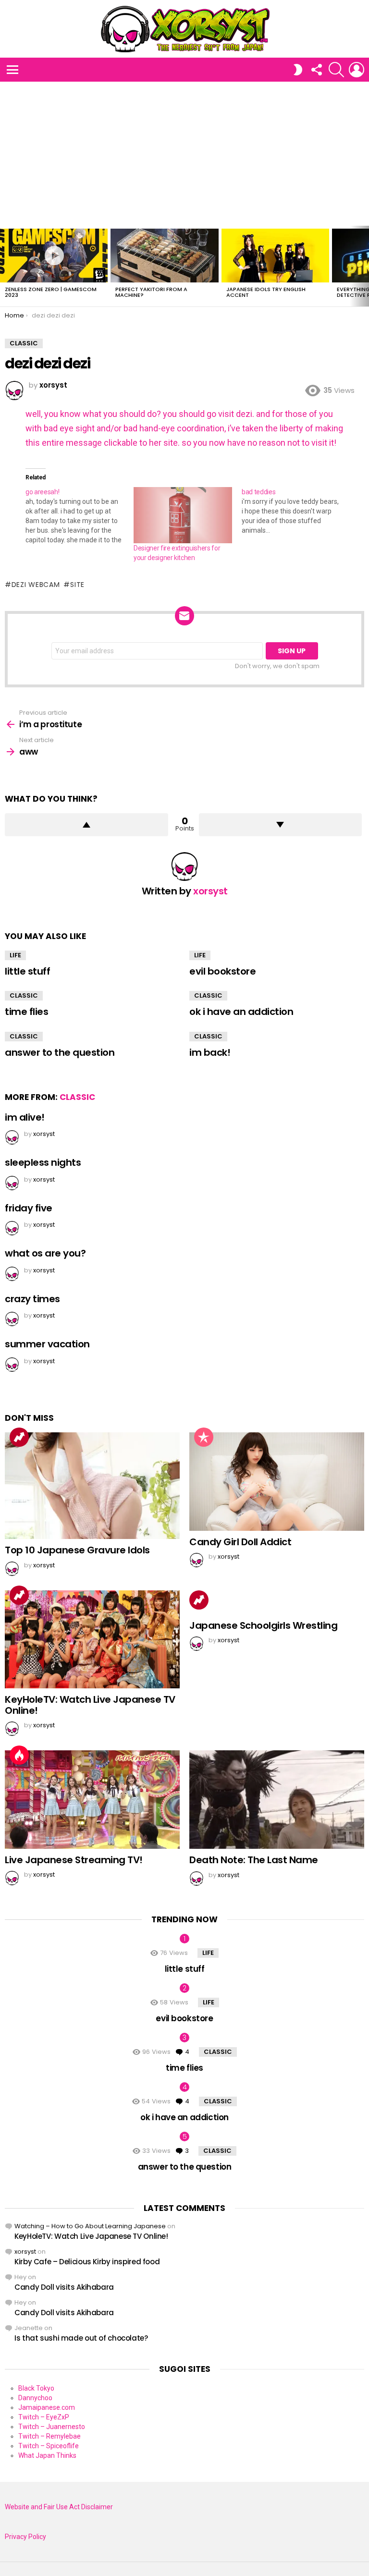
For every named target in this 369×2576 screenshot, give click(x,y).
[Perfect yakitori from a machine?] (164, 256)
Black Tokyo (36, 2388)
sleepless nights (43, 1162)
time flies (26, 1012)
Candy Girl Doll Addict (240, 1542)
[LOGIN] (357, 70)
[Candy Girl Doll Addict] (277, 1482)
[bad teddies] (296, 511)
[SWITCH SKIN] (298, 70)
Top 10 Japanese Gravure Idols (77, 1550)
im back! (210, 1052)
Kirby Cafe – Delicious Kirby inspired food (87, 2262)
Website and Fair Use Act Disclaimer (59, 2507)
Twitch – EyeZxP (44, 2417)
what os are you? (45, 1253)
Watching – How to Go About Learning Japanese (90, 2226)
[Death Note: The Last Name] (277, 1800)
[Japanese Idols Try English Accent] (275, 256)
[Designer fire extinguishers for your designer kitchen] (183, 515)
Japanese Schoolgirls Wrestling (263, 1625)
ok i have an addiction (241, 1012)
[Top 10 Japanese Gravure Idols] (92, 1486)
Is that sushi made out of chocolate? (81, 2338)
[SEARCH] (336, 70)
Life (15, 955)
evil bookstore (222, 971)
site (77, 585)
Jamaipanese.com (47, 2407)
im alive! (25, 1117)
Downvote (281, 825)
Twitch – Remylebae (49, 2436)
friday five (29, 1208)
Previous (5, 266)
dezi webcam (36, 585)
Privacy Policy (25, 2537)
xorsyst (25, 2252)
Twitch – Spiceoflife (49, 2446)
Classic (24, 995)
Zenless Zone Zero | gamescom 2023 (51, 292)
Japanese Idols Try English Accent (266, 292)
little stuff (27, 971)
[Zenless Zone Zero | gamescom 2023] (54, 256)
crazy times (32, 1299)
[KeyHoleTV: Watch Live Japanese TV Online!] (92, 1640)
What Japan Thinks (47, 2455)
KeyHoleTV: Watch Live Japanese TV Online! (90, 1705)
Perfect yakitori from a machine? (151, 292)
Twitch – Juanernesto (52, 2427)
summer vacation (47, 1344)
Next (364, 266)
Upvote (86, 825)
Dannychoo (35, 2398)
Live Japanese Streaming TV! (74, 1860)
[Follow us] (316, 70)
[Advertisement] (184, 154)
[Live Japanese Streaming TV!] (92, 1800)
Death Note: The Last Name (254, 1860)
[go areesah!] (80, 516)
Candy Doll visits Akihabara (64, 2287)
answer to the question (60, 1052)
